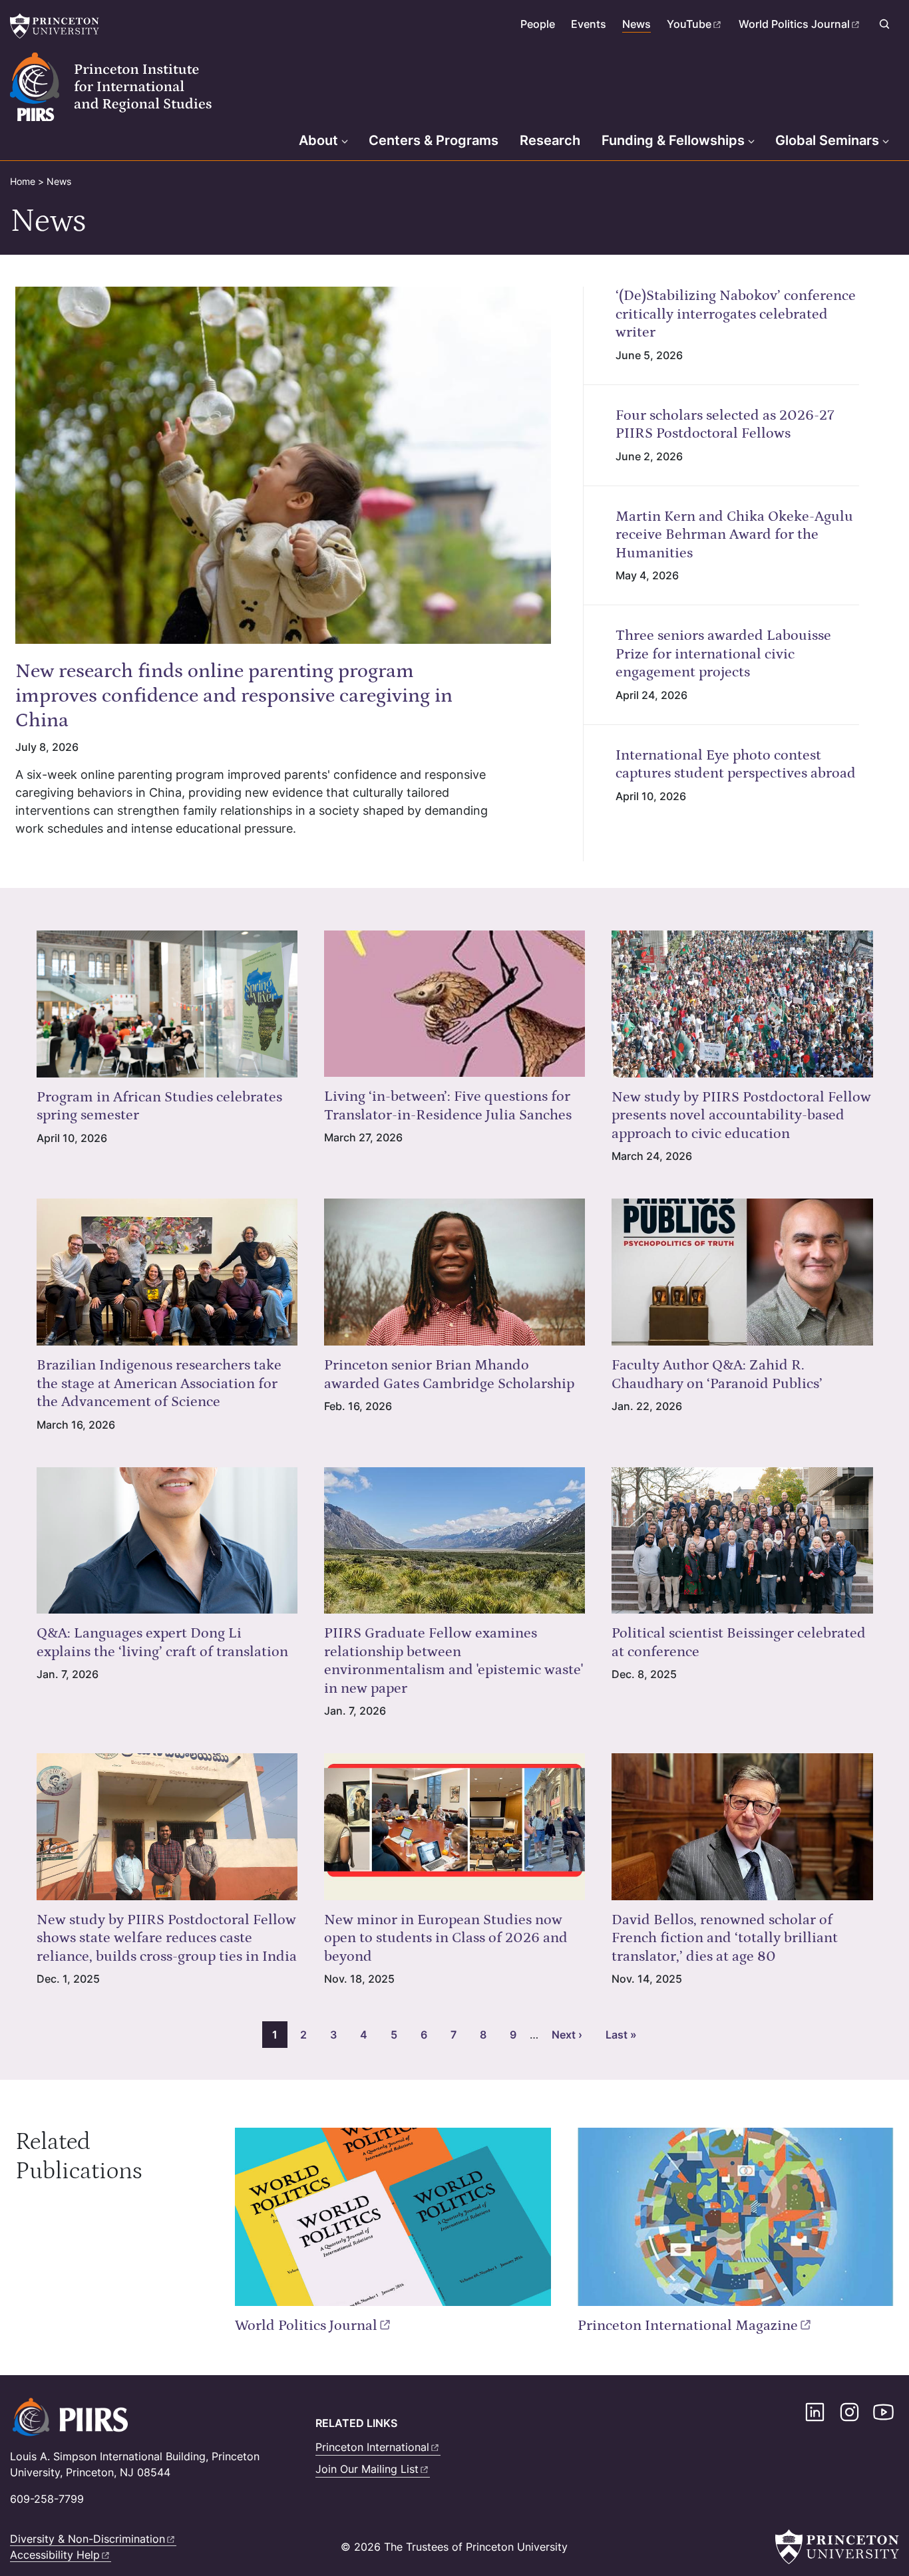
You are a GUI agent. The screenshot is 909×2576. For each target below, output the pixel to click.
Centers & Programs (434, 140)
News (636, 24)
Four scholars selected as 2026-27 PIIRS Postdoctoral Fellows (725, 425)
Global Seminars (827, 140)
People (538, 24)
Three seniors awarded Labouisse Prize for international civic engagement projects (723, 654)
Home (23, 181)
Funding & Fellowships (673, 140)
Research (550, 140)
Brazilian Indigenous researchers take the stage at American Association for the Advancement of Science (159, 1383)
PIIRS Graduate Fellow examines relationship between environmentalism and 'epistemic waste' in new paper (454, 1661)
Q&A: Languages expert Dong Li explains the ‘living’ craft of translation (162, 1643)
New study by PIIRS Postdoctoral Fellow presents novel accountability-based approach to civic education (741, 1115)
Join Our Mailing (367, 2469)
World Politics (794, 24)
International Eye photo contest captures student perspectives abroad (736, 765)
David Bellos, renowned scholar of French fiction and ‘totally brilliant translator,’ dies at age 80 (725, 1938)
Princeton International (688, 2326)
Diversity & (88, 2539)
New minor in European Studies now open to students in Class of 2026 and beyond (446, 1938)
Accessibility (55, 2555)
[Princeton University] (57, 26)
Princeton (372, 2447)
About (318, 140)
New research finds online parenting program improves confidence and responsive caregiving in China (234, 696)
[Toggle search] (884, 24)
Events (589, 24)
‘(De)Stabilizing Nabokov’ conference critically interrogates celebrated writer (736, 314)
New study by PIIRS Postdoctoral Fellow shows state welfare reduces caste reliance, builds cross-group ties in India (167, 1938)
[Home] (129, 87)
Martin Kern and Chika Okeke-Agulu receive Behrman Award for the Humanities (734, 535)
